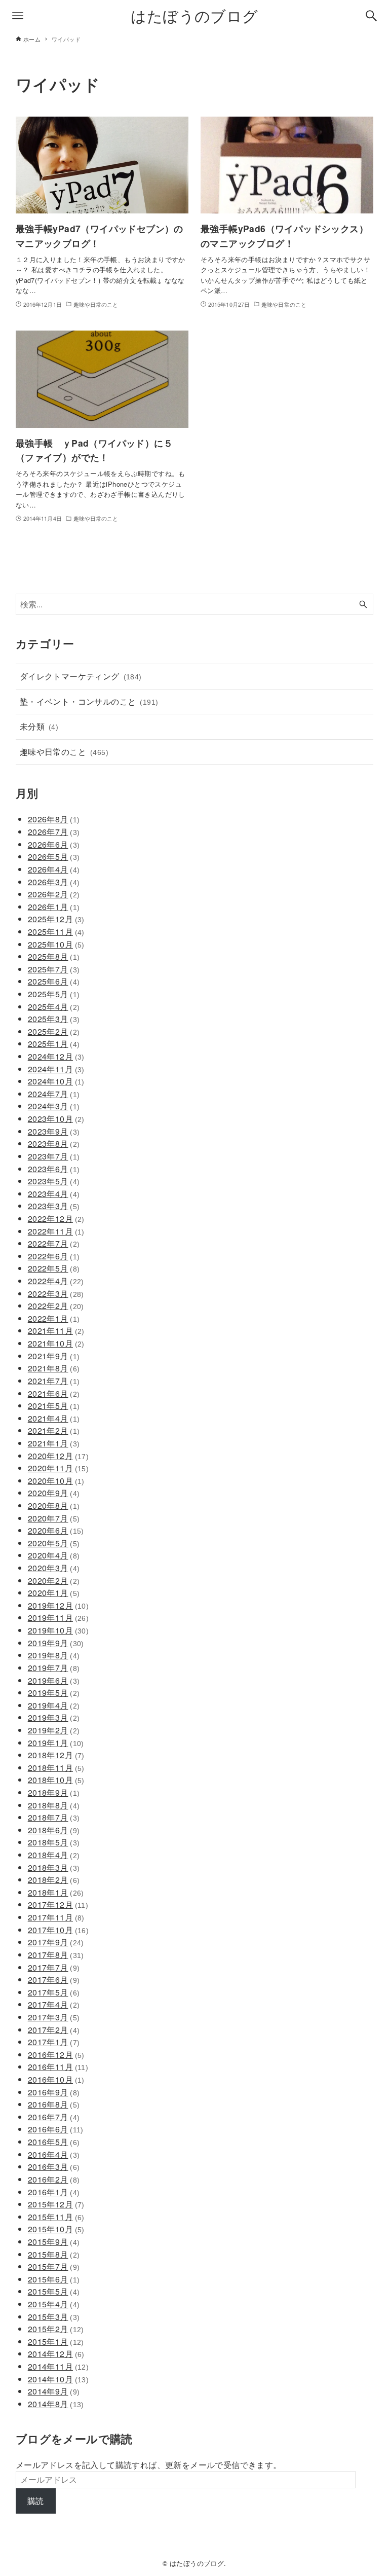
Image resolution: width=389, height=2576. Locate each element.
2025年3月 (54, 1019)
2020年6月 (56, 1530)
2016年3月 (54, 2167)
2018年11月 (56, 1768)
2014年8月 (56, 2404)
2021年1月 (54, 1443)
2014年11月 (58, 2366)
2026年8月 (54, 819)
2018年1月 (56, 1892)
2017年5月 (54, 1992)
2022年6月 (54, 1256)
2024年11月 (56, 1069)
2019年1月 (56, 1743)
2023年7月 (54, 1156)
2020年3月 (54, 1568)
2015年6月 (54, 2279)
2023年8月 (54, 1144)
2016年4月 (54, 2154)
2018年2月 (54, 1880)
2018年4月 (54, 1855)
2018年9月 (54, 1792)
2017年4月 (54, 2004)
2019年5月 (54, 1693)
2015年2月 (56, 2329)
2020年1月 (54, 1593)
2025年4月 (54, 1007)
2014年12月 (56, 2354)
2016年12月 (56, 2055)
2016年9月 (54, 2092)
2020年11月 (58, 1468)
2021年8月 (54, 1368)
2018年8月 (54, 1805)
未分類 (39, 726)
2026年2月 (54, 894)
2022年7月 (54, 1243)
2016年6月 (56, 2129)
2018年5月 (54, 1842)
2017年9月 (56, 1942)
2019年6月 (54, 1680)
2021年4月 (54, 1418)
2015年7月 (54, 2266)
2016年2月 (54, 2179)
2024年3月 (54, 1106)
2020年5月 (54, 1543)
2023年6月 (54, 1169)
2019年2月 (54, 1730)
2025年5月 (54, 994)
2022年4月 (56, 1281)
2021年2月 (54, 1430)
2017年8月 (56, 1955)
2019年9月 (56, 1643)
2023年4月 (54, 1194)
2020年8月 (54, 1505)
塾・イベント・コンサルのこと (89, 701)
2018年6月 (54, 1830)
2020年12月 (58, 1456)
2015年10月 (56, 2229)
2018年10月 (56, 1780)
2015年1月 (56, 2342)
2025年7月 (54, 969)
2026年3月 (54, 882)
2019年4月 (54, 1705)
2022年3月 (56, 1294)
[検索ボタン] (371, 16)
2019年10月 (58, 1630)
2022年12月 (56, 1219)
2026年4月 (54, 869)
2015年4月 (54, 2304)
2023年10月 (56, 1119)
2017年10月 (58, 1930)
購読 (36, 2501)
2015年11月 (56, 2217)
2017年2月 (54, 2030)
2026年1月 (54, 907)
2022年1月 (54, 1318)
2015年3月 (54, 2317)
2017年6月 (54, 1980)
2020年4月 (54, 1555)
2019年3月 (54, 1717)
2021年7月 (54, 1381)
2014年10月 (58, 2379)
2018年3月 (54, 1867)
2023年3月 (54, 1206)
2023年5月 (54, 1181)
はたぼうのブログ (194, 15)
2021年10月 (56, 1343)
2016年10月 (56, 2079)
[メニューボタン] (18, 16)
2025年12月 (56, 919)
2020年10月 (56, 1481)
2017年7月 (54, 1967)
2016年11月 (58, 2067)
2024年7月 (54, 1094)
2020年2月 (54, 1581)
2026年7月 (54, 832)
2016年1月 (54, 2192)
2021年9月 (54, 1356)
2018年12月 (56, 1755)
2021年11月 (56, 1331)
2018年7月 (54, 1817)
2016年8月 (54, 2104)
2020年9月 (54, 1493)
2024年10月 (56, 1081)
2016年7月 (54, 2117)
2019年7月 (54, 1668)
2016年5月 (54, 2142)
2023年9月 (54, 1131)
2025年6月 (54, 981)
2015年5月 (54, 2291)
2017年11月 (56, 1917)
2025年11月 (56, 932)
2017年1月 (54, 2042)
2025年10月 (56, 944)
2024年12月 (56, 1056)
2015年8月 (54, 2254)
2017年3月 (54, 2017)
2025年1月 (54, 1044)
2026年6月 (54, 844)
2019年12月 (58, 1605)
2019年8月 (54, 1655)
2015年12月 (56, 2204)
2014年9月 (54, 2391)
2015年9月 (54, 2242)
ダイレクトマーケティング (81, 676)
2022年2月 (56, 1306)
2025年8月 (54, 956)
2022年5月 (54, 1268)
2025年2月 (54, 1031)
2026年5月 (54, 857)
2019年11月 (58, 1618)
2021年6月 (54, 1393)
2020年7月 (54, 1518)
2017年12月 (58, 1904)
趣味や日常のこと (64, 752)
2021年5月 (54, 1406)
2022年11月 (56, 1231)
